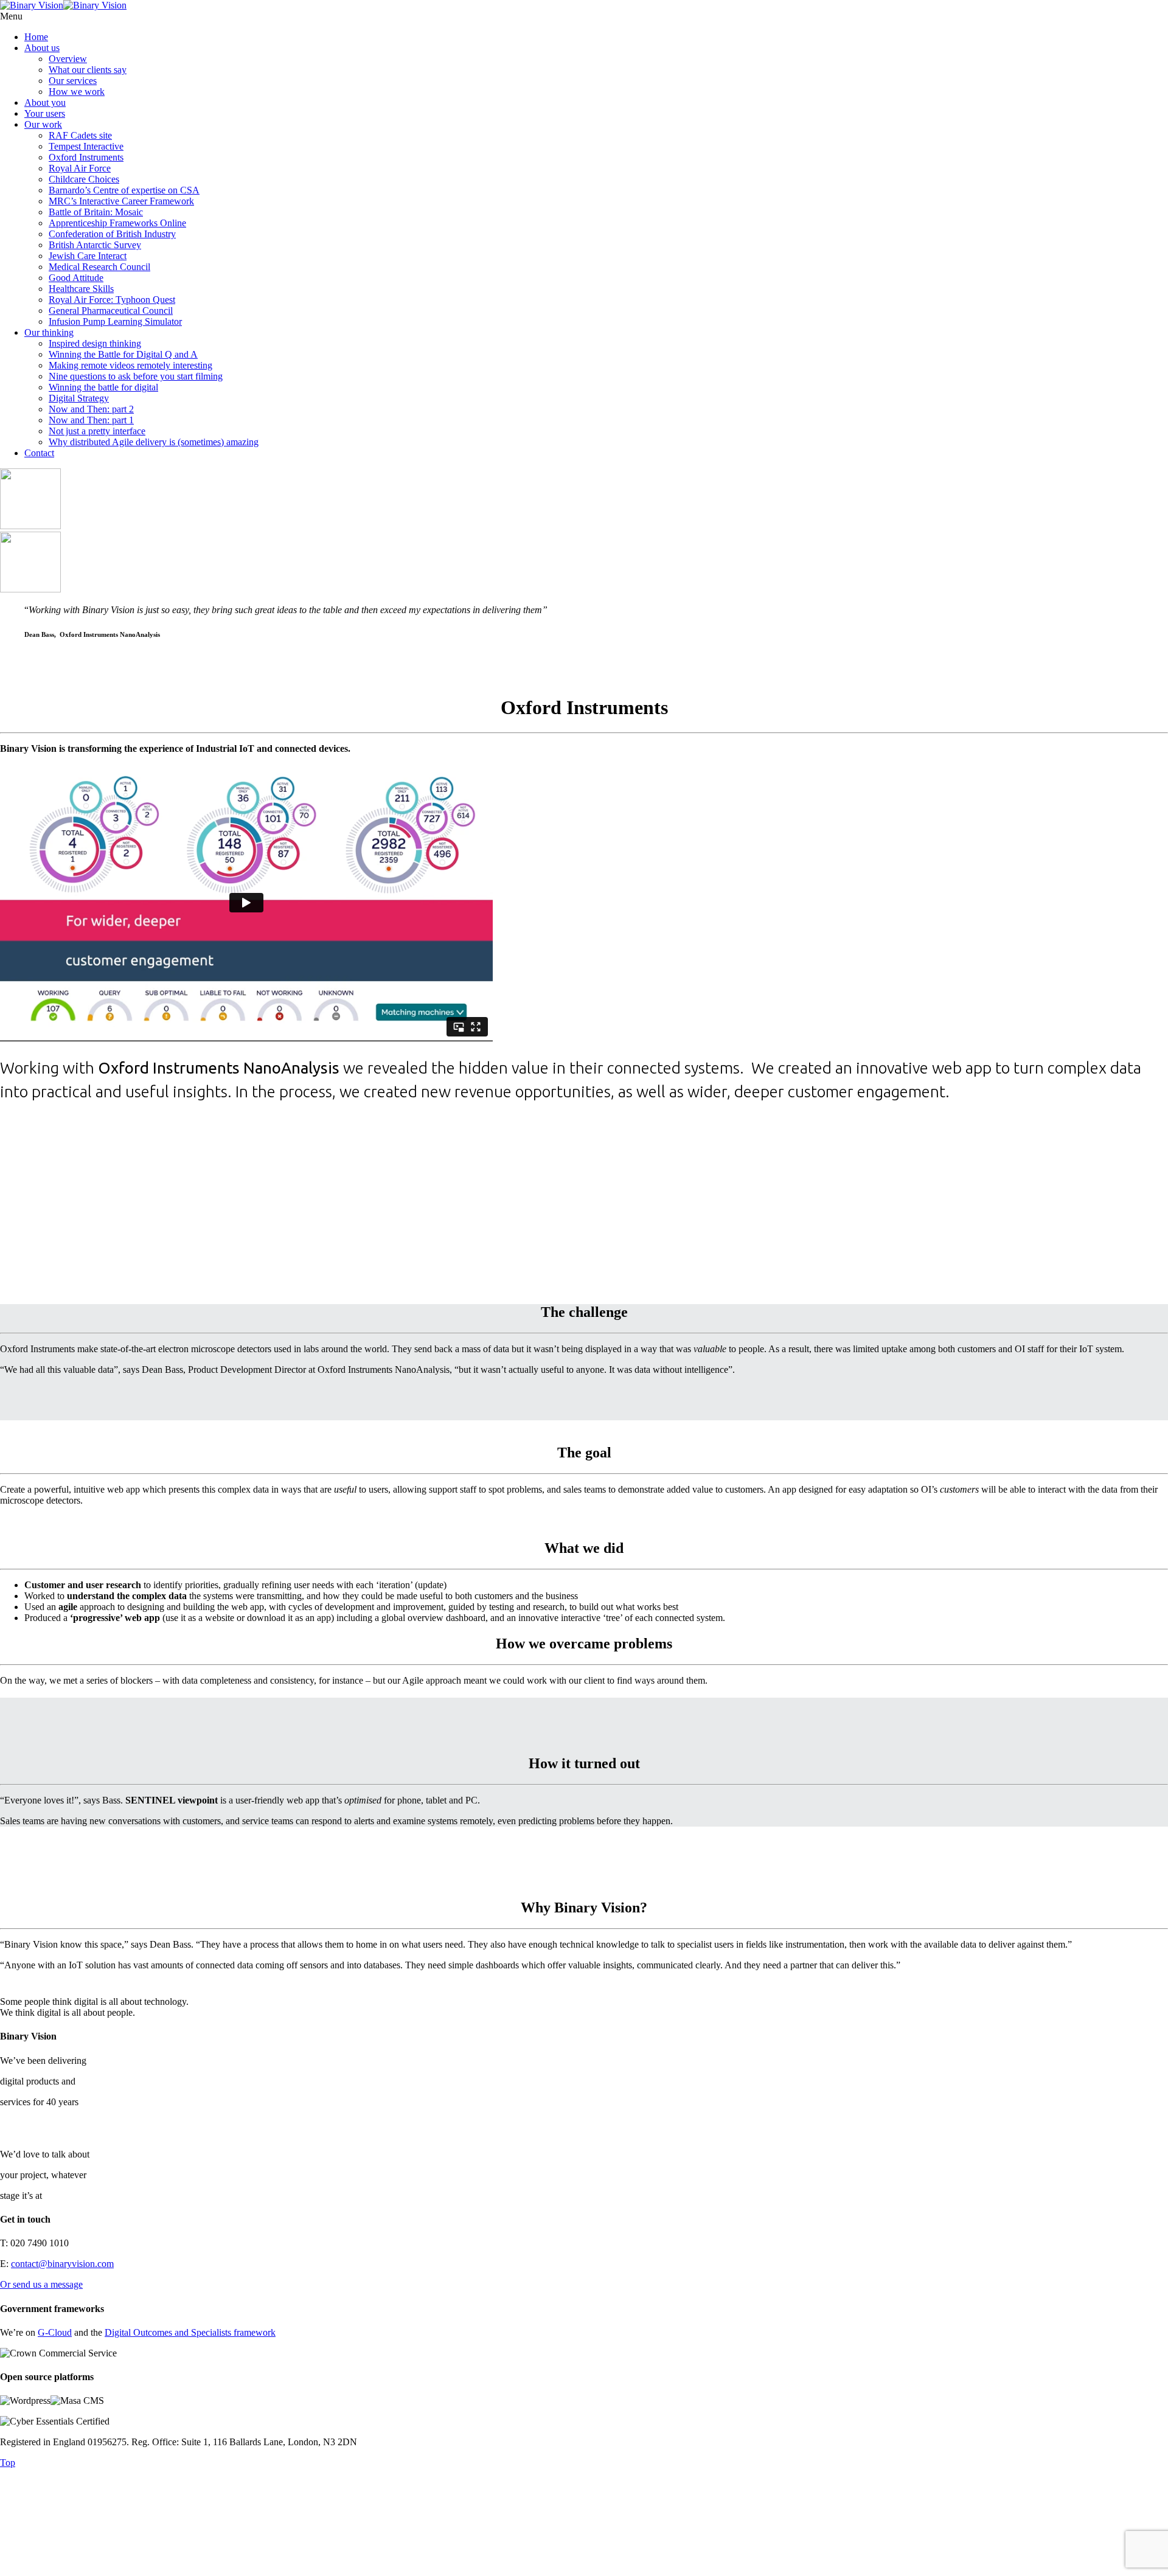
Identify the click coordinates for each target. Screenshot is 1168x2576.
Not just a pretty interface (97, 431)
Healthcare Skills (81, 289)
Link (584, 2528)
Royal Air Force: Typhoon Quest (112, 300)
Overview (68, 59)
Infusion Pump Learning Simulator (115, 321)
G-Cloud (55, 2332)
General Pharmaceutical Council (111, 311)
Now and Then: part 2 (91, 409)
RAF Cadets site (80, 135)
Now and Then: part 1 (91, 420)
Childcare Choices (84, 179)
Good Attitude (76, 278)
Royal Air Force (80, 168)
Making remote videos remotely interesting (130, 365)
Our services (73, 81)
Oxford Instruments (86, 157)
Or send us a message (41, 2284)
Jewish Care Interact (88, 256)
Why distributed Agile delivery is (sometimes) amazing (154, 442)
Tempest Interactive (86, 146)
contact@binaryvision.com (62, 2264)
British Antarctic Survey (95, 245)
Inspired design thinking (95, 343)
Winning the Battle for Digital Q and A (123, 354)
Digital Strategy (79, 398)
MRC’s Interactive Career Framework (121, 201)
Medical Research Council (99, 267)
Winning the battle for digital (103, 387)
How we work (77, 92)
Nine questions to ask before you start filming (136, 376)
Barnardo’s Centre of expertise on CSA (124, 190)
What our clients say (88, 70)
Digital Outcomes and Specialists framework (190, 2332)
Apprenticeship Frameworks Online (117, 223)
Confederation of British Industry (112, 234)
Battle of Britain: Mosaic (96, 212)
